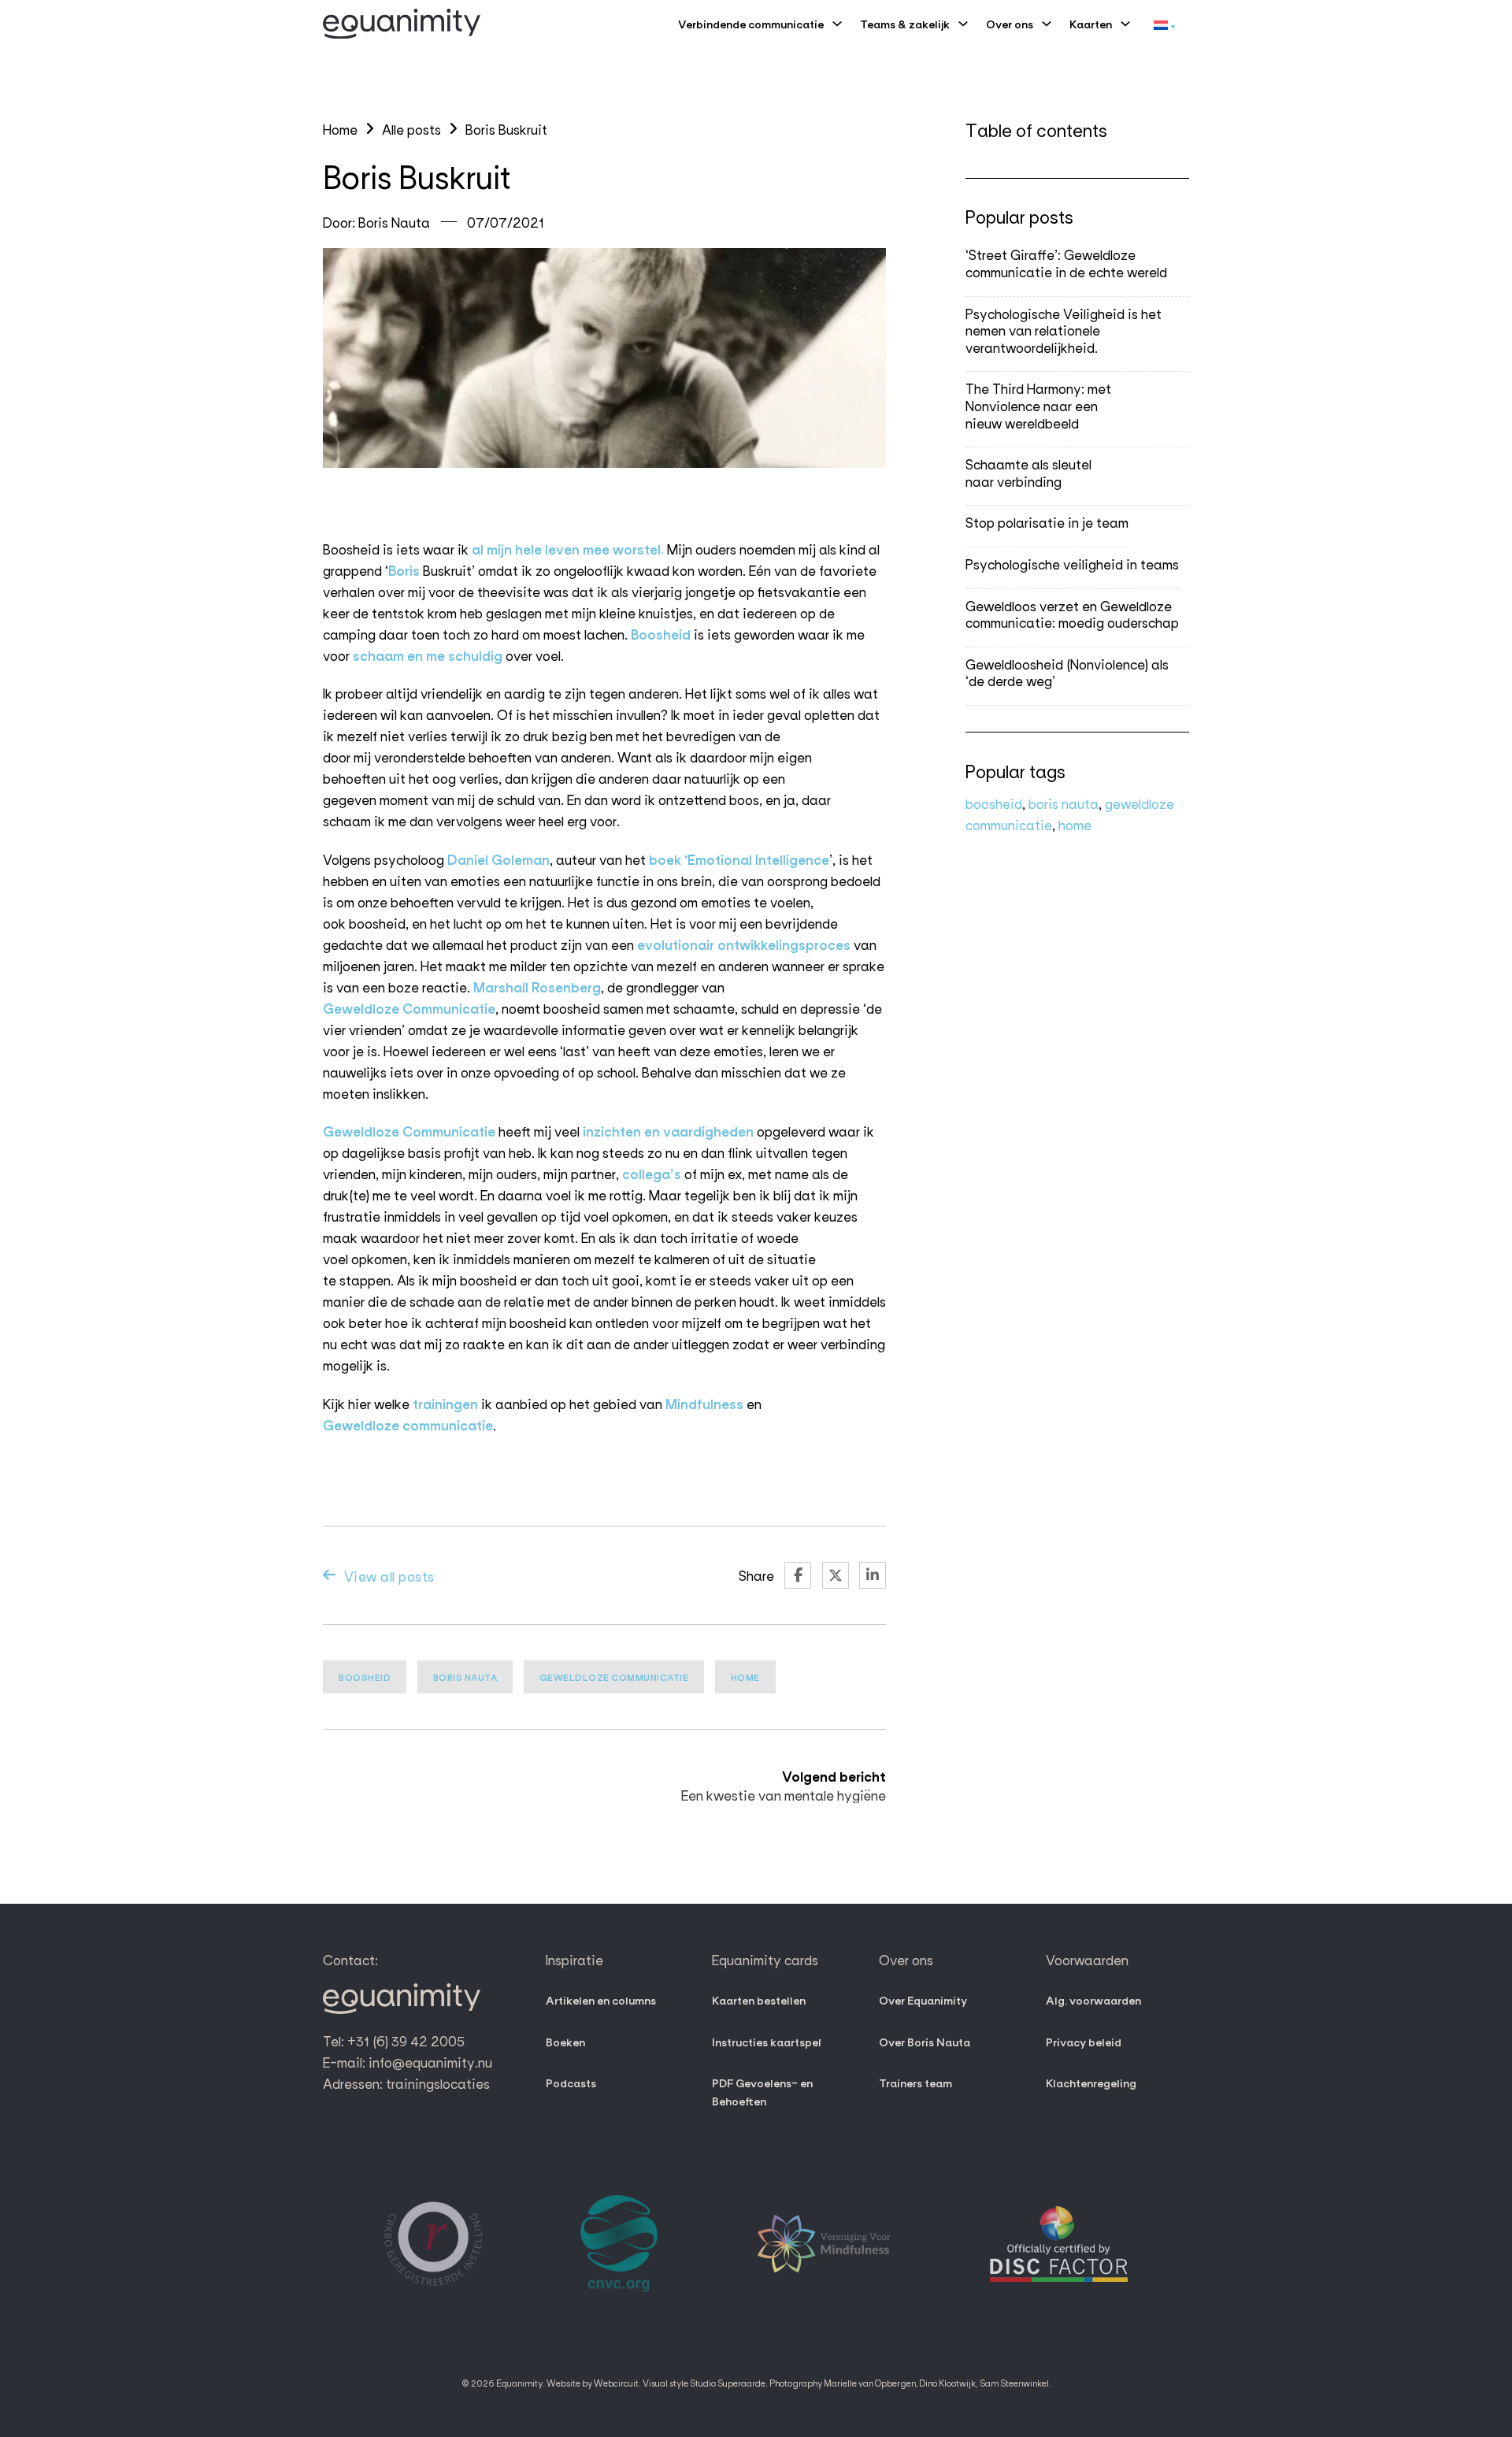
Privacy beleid (1084, 2042)
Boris (404, 570)
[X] (836, 1575)
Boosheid (661, 634)
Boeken (565, 2042)
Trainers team (915, 2083)
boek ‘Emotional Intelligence (739, 859)
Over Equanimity (923, 2000)
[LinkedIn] (873, 1575)
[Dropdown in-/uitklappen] (837, 24)
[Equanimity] (402, 24)
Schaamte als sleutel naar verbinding (1028, 472)
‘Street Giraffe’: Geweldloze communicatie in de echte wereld (1066, 263)
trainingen (445, 1403)
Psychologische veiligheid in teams (1072, 564)
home (745, 1677)
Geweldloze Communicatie (409, 1008)
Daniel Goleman (498, 859)
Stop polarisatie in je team (1047, 523)
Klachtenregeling (1091, 2083)
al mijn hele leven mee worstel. (568, 549)
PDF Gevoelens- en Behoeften (762, 2092)
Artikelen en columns (601, 2000)
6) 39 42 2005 (421, 2040)
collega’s (652, 1173)
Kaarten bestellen (759, 2000)
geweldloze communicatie (614, 1677)
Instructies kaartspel (767, 2042)
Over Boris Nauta (925, 2042)
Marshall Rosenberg (537, 987)
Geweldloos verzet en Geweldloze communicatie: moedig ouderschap (1072, 614)
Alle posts (411, 129)
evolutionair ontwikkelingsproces (744, 944)
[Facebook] (798, 1575)
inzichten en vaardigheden (667, 1131)
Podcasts (571, 2083)
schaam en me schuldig (428, 655)
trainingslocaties (438, 2083)
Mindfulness (703, 1403)
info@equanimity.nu (430, 2062)
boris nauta (465, 1677)
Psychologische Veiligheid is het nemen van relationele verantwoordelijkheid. (1064, 330)
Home (340, 129)
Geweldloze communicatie (408, 1424)
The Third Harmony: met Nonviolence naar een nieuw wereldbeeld (1038, 406)
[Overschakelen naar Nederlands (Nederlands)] (1164, 24)
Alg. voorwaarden (1093, 2000)
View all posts (389, 1576)
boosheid (365, 1677)
